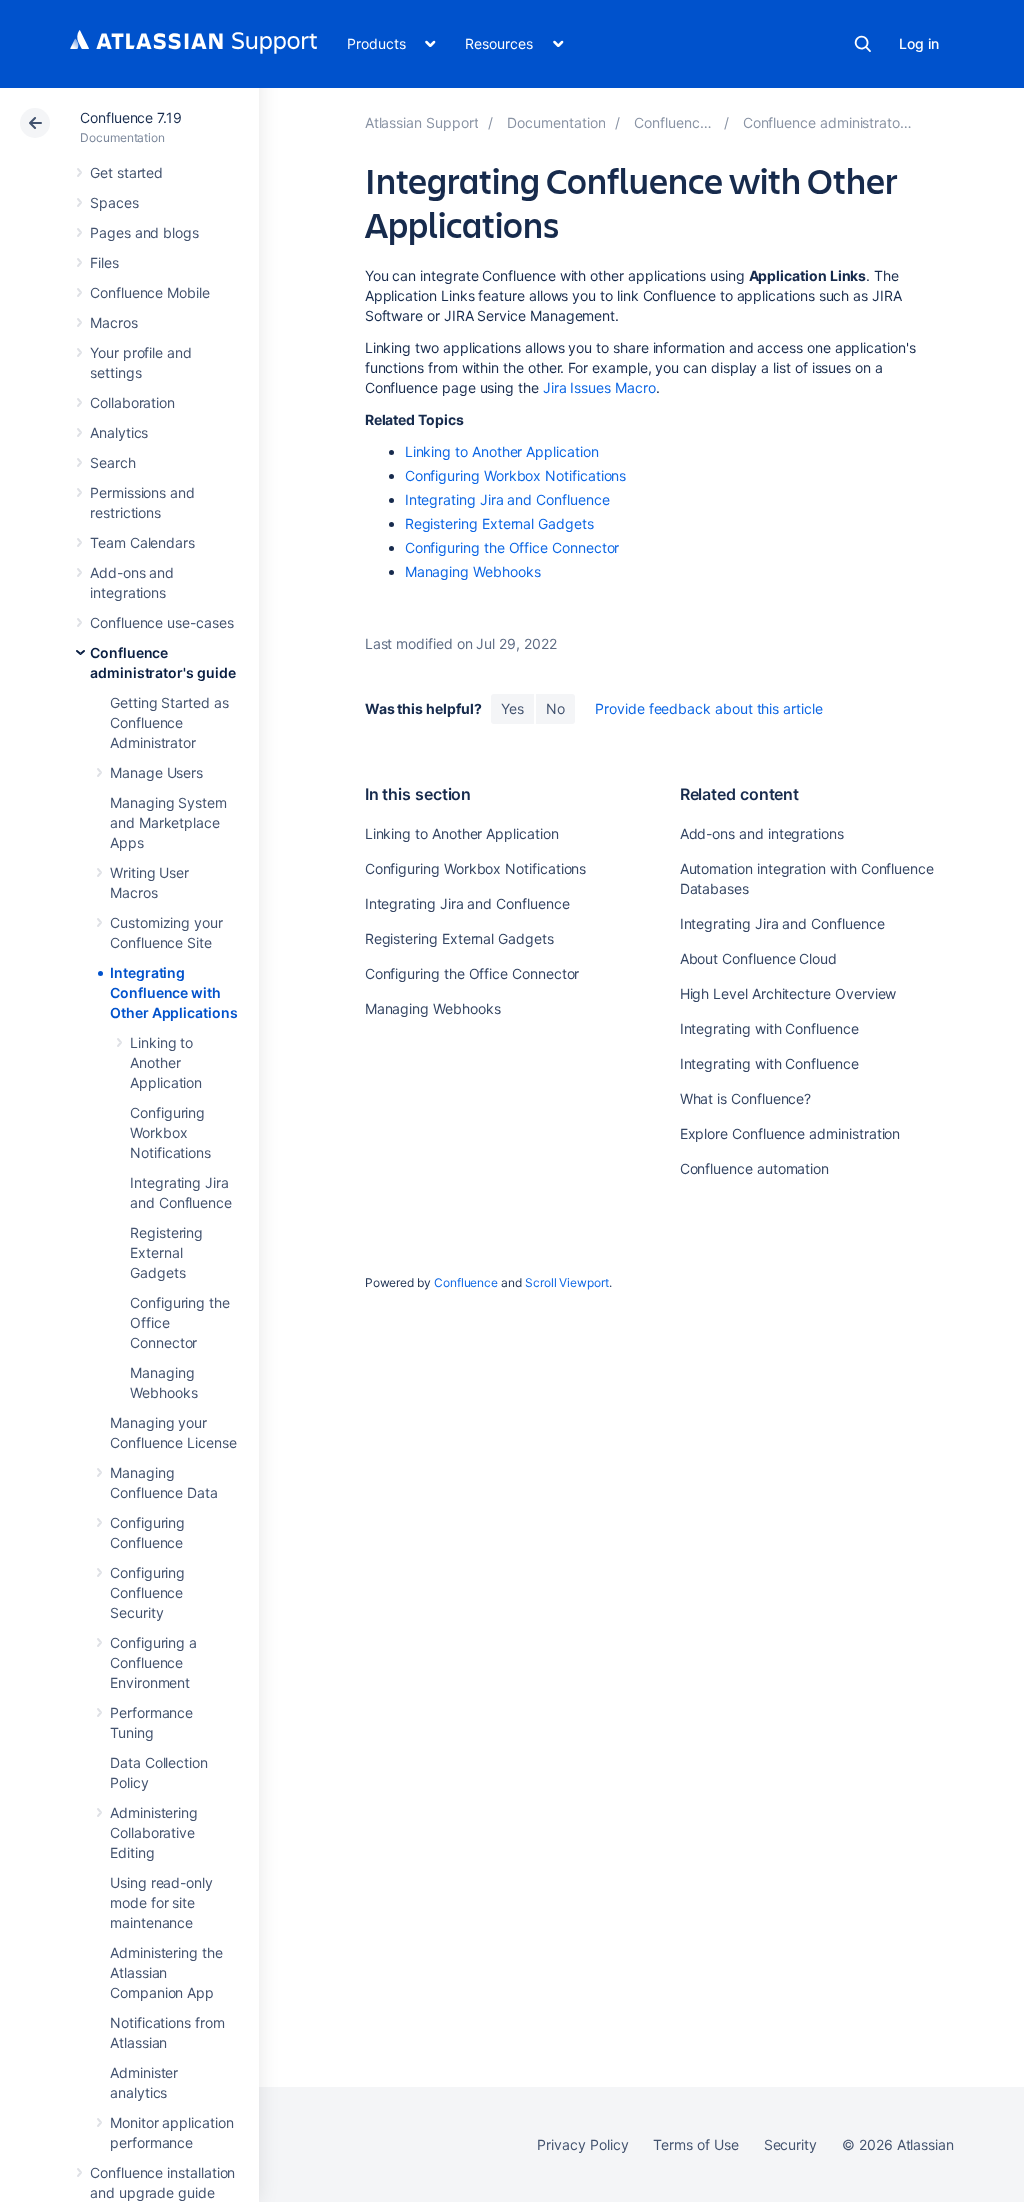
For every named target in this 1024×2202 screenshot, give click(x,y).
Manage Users (156, 772)
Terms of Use (695, 2144)
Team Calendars (142, 542)
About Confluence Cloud (758, 958)
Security (790, 2144)
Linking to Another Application (166, 1062)
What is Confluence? (746, 1098)
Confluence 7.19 (131, 117)
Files (104, 262)
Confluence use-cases (162, 622)
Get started (126, 172)
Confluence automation (755, 1168)
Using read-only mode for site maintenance (161, 1902)
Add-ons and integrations (762, 833)
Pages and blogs (144, 232)
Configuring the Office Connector (512, 547)
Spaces (114, 202)
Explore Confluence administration (790, 1133)
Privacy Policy (582, 2144)
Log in (919, 43)
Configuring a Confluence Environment (153, 1662)
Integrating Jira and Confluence (507, 499)
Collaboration (132, 402)
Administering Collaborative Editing (154, 1832)
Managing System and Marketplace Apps (168, 822)
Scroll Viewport (567, 1282)
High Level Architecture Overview (788, 993)
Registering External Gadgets (166, 1252)
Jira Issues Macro (599, 387)
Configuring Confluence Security (147, 1592)
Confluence (466, 1282)
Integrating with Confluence (769, 1028)
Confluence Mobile (150, 292)
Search (863, 44)
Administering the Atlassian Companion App (166, 1972)
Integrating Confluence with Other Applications (174, 992)
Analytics (119, 432)
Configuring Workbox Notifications (170, 1132)
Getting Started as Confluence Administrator (169, 722)
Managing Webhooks (473, 571)
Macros (114, 322)
